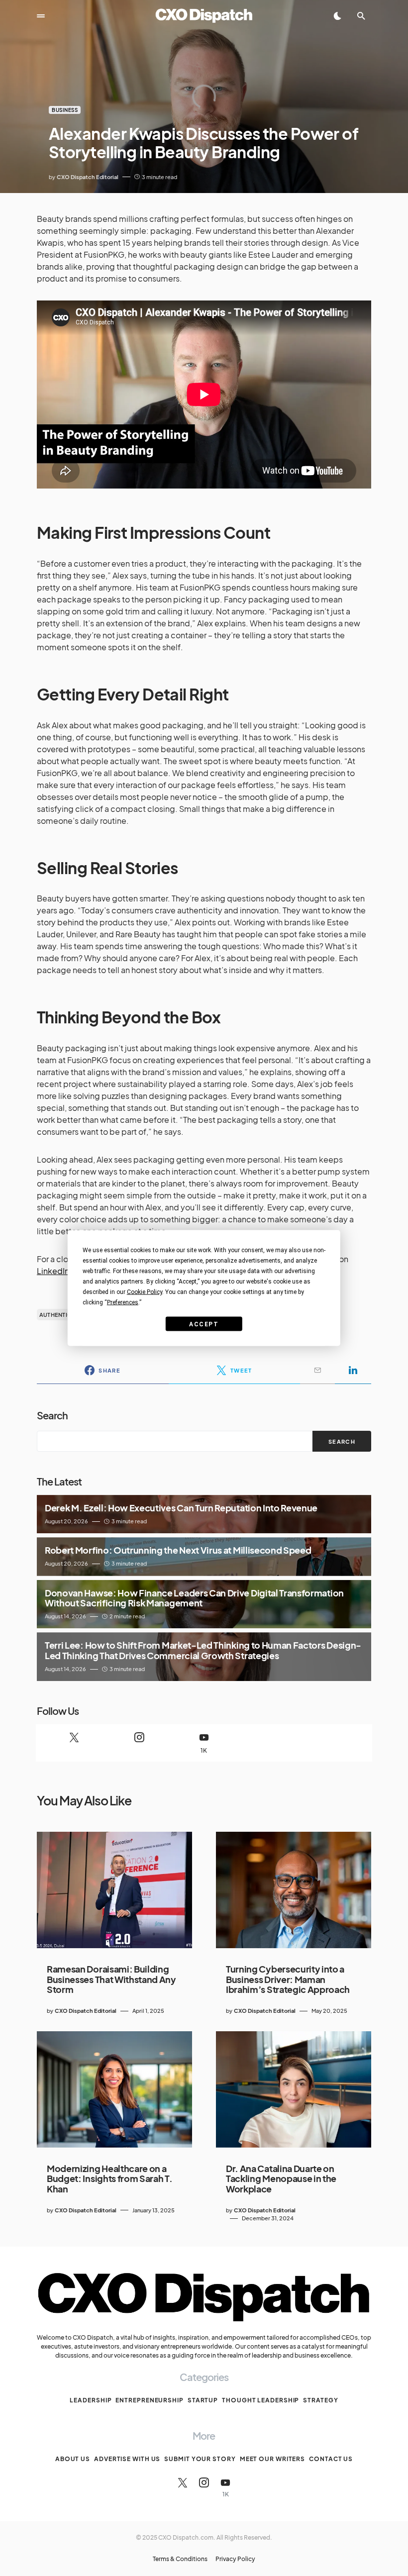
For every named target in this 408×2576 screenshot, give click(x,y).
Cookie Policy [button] (145, 1292)
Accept (204, 1324)
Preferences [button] (123, 1302)
